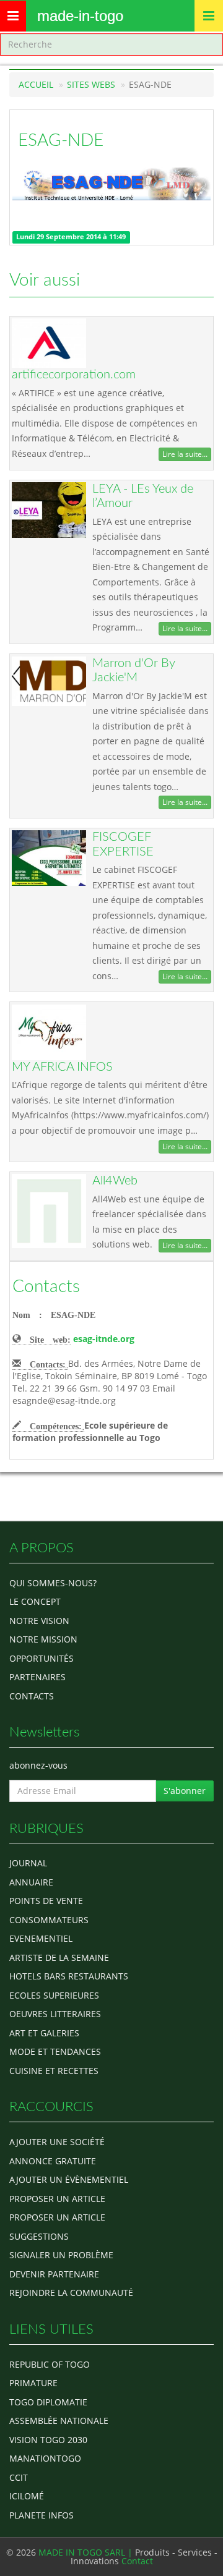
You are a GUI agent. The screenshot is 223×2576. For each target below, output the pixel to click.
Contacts (46, 1286)
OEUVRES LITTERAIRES (55, 2014)
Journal (28, 1863)
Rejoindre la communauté (71, 2293)
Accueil (36, 84)
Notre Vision (39, 1621)
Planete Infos (42, 2515)
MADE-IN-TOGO (80, 16)
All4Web (115, 1181)
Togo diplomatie (48, 2402)
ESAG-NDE (61, 140)
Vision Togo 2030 (48, 2440)
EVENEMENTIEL (41, 1938)
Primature (33, 2383)
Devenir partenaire (54, 2274)
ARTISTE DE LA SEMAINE (59, 1958)
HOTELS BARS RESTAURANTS (69, 1976)
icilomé (27, 2496)
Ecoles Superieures (54, 1995)
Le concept (35, 1601)
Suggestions (39, 2236)
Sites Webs (91, 84)
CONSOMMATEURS (49, 1920)
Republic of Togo (50, 2364)
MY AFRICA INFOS (62, 1067)
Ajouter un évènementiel (69, 2179)
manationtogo (45, 2458)
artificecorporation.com (74, 375)
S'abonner (185, 1791)
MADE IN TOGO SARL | (87, 2552)
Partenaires (37, 1677)
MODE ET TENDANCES (55, 2051)
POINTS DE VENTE (46, 1901)
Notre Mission (43, 1639)
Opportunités (42, 1658)
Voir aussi (45, 280)
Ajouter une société (57, 2142)
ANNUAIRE (31, 1882)
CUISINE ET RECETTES (54, 2071)
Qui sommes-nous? (53, 1583)
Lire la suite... (185, 454)
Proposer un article (57, 2199)
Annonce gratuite (53, 2161)
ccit (19, 2477)
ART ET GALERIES (44, 2033)
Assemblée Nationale (59, 2421)
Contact (137, 2561)
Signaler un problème (61, 2255)
